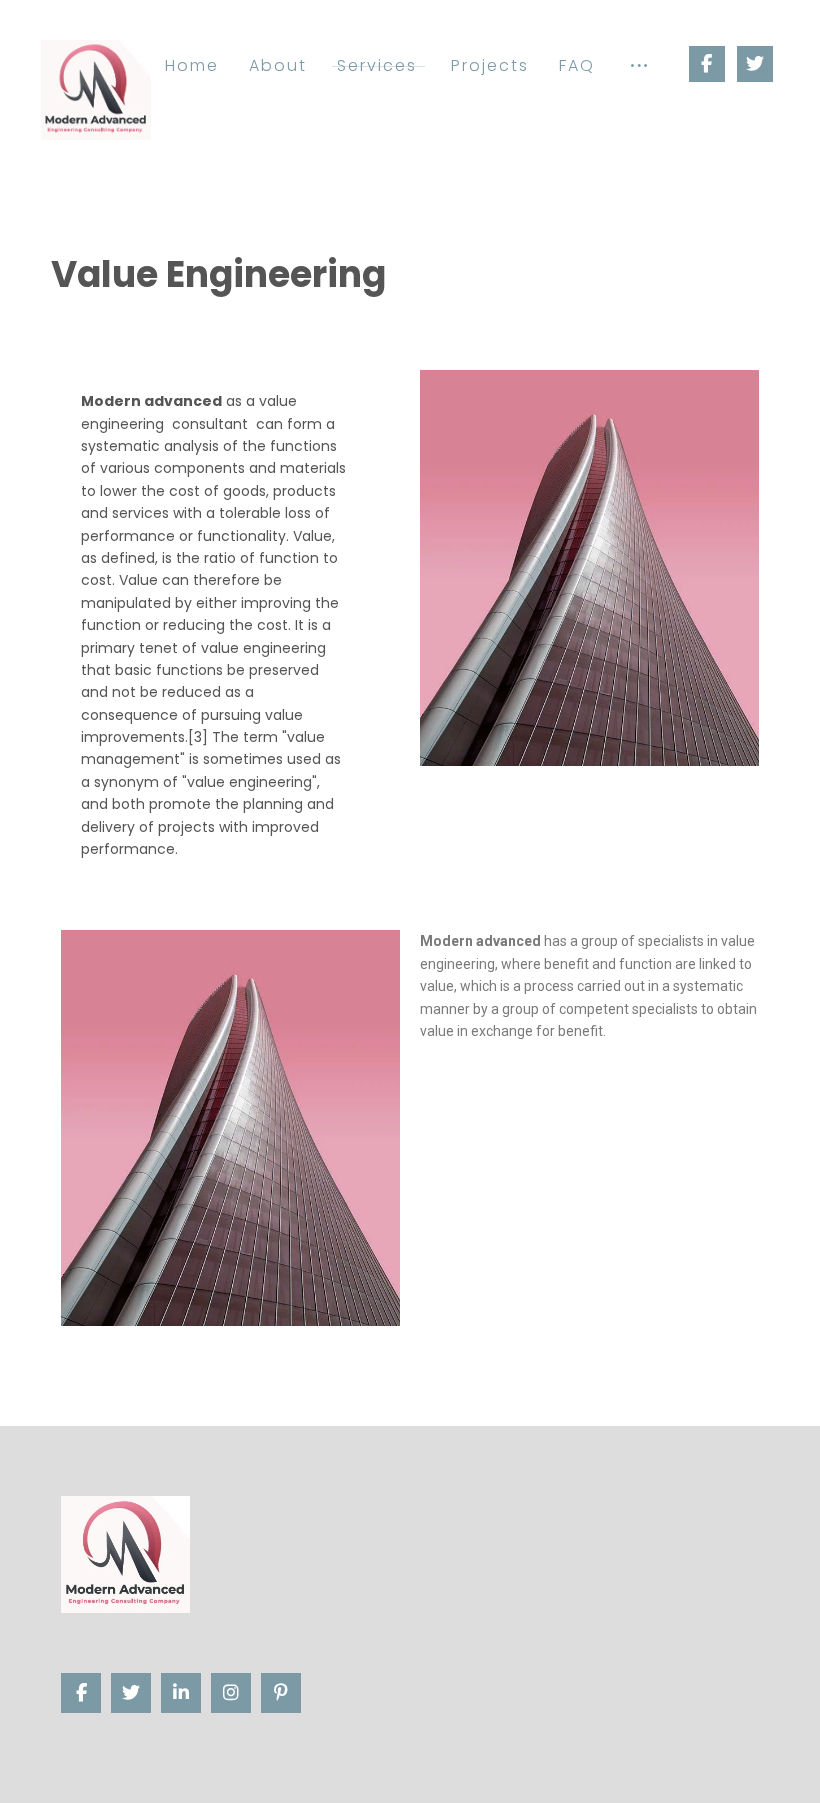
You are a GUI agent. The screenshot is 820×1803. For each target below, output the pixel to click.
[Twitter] (755, 64)
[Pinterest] (281, 1693)
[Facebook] (707, 64)
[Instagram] (231, 1693)
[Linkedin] (181, 1693)
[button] (639, 66)
